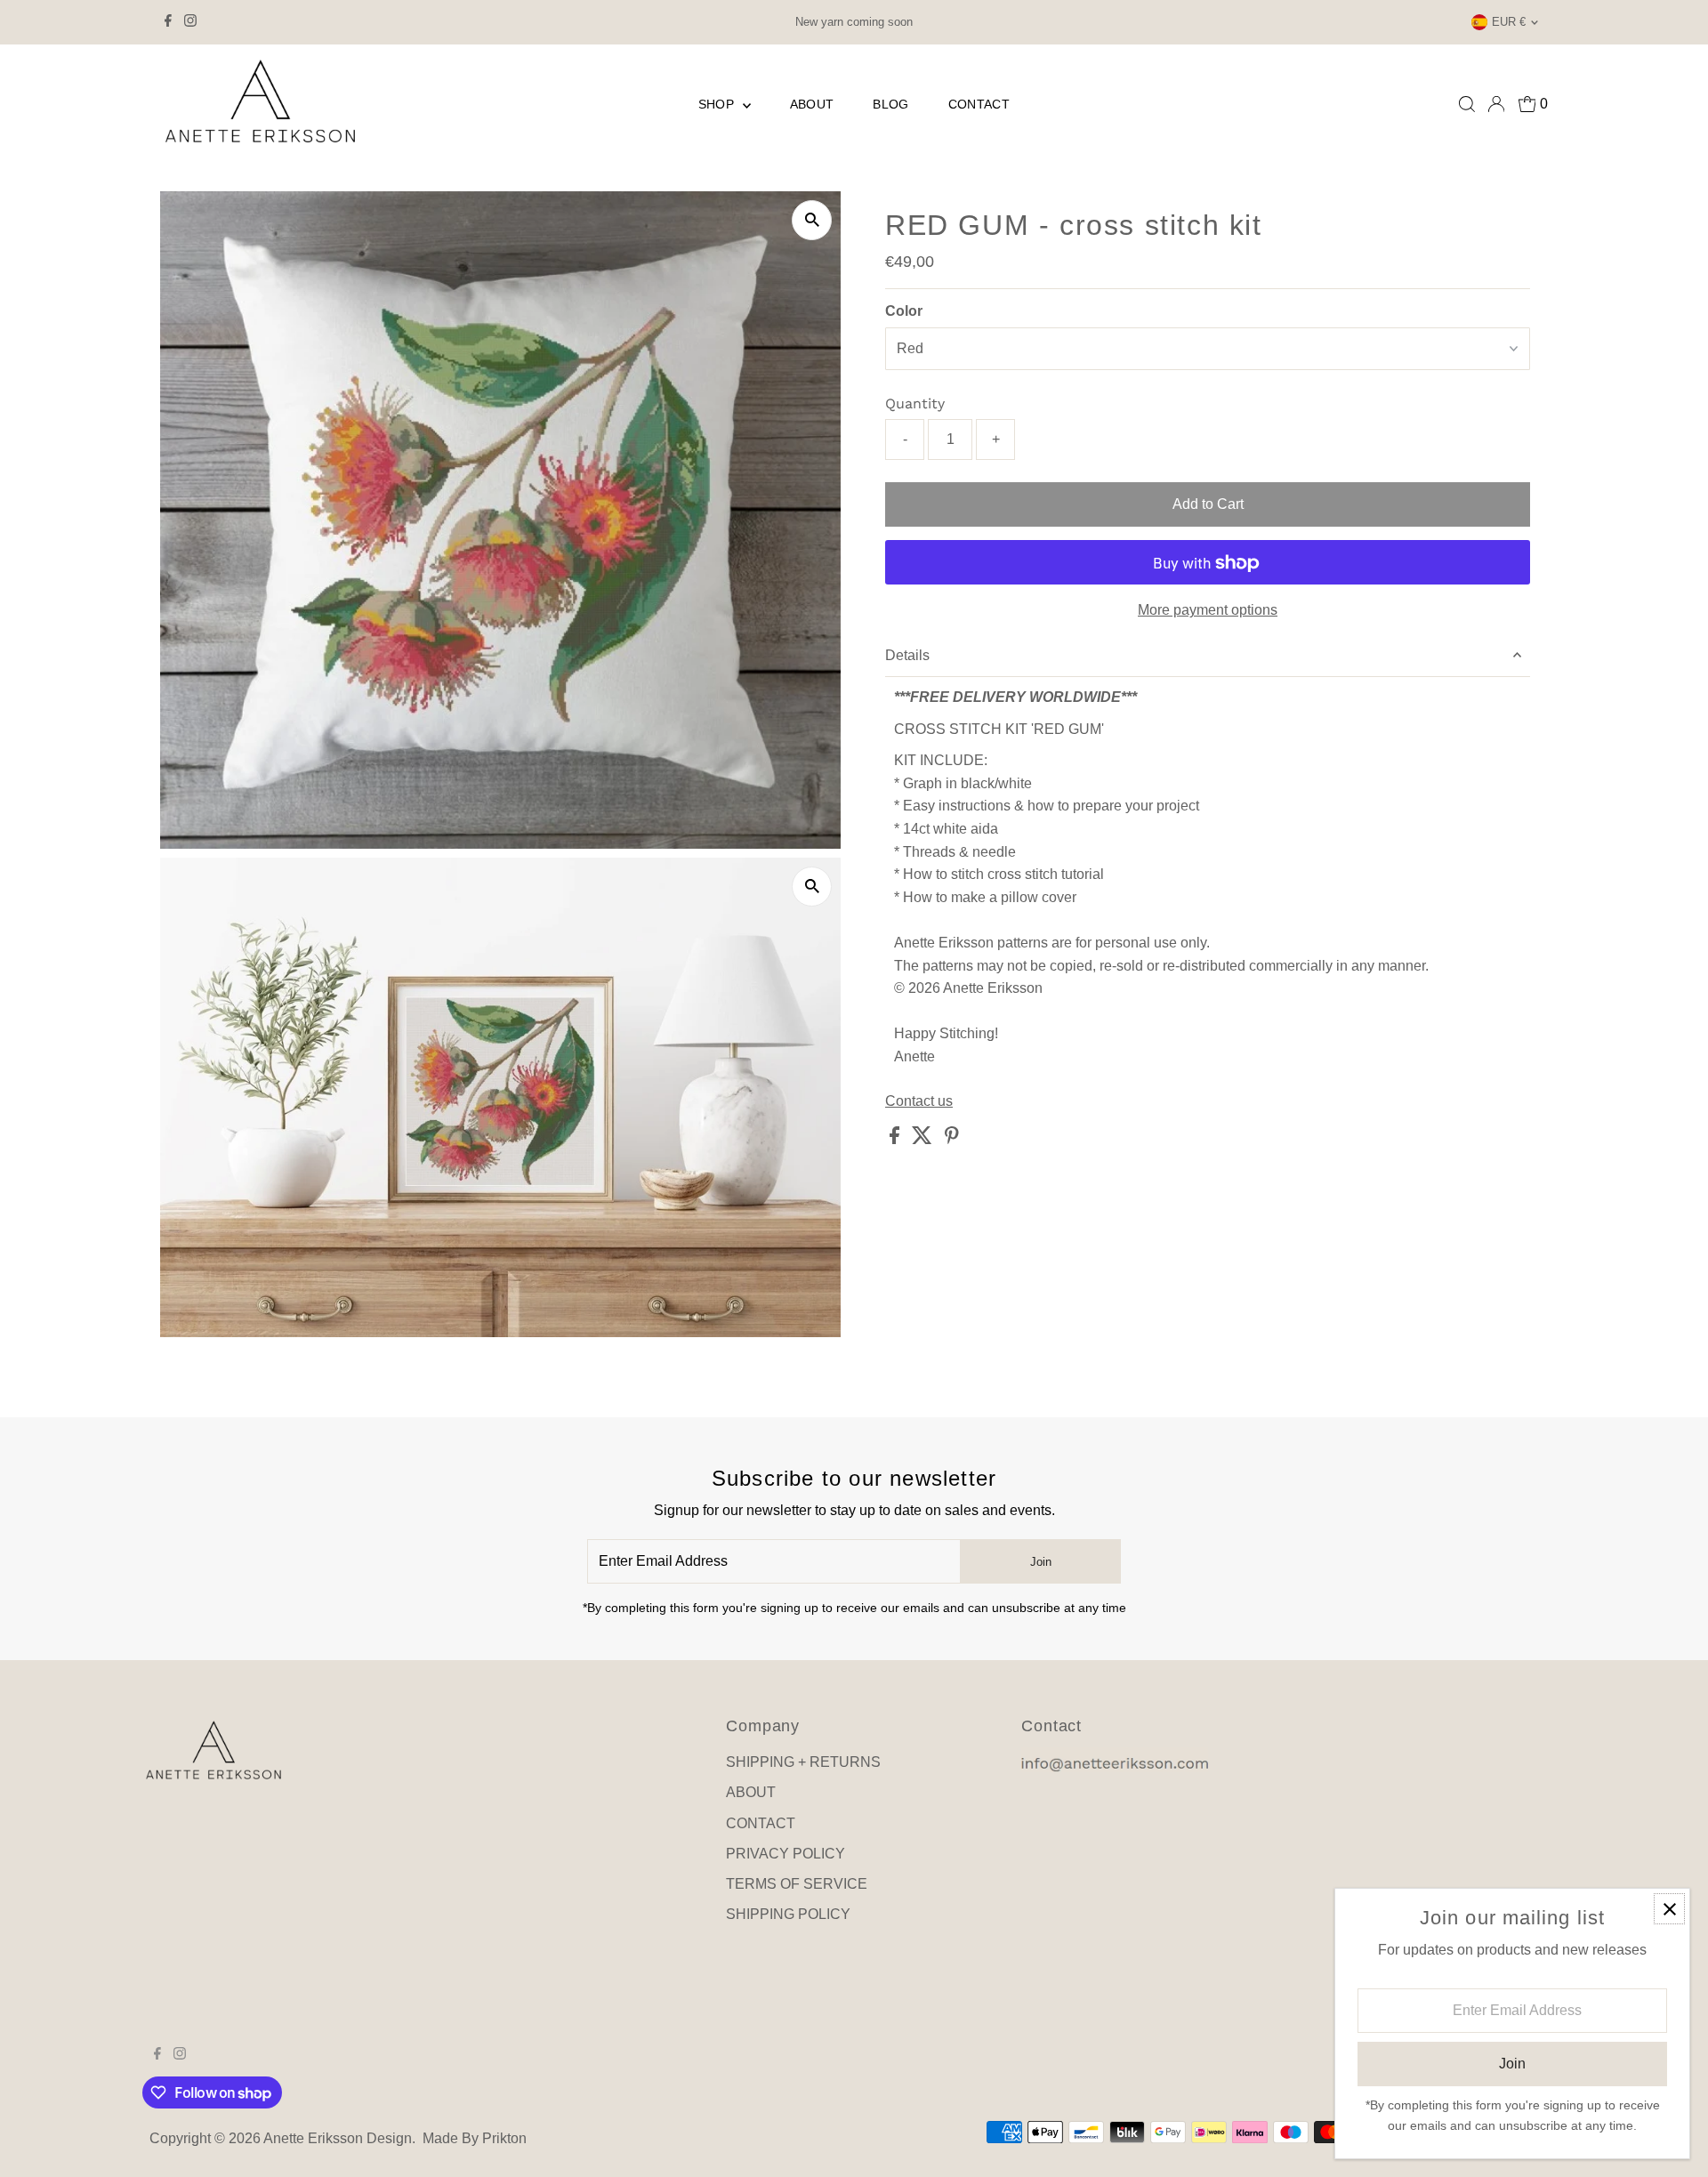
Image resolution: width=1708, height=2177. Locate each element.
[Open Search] (1467, 104)
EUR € (1509, 22)
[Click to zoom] (812, 220)
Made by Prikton (475, 2138)
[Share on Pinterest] (952, 1139)
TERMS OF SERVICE (797, 1884)
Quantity (915, 403)
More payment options (1208, 611)
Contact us (919, 1102)
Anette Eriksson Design (338, 2138)
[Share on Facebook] (896, 1139)
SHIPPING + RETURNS (803, 1762)
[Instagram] (190, 22)
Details (907, 655)
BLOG (890, 104)
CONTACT (979, 104)
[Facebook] (168, 22)
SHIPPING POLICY (788, 1914)
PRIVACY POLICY (786, 1854)
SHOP (718, 104)
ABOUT (812, 104)
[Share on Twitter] (924, 1139)
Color (904, 311)
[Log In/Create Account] (1496, 104)
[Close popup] (1669, 1909)
